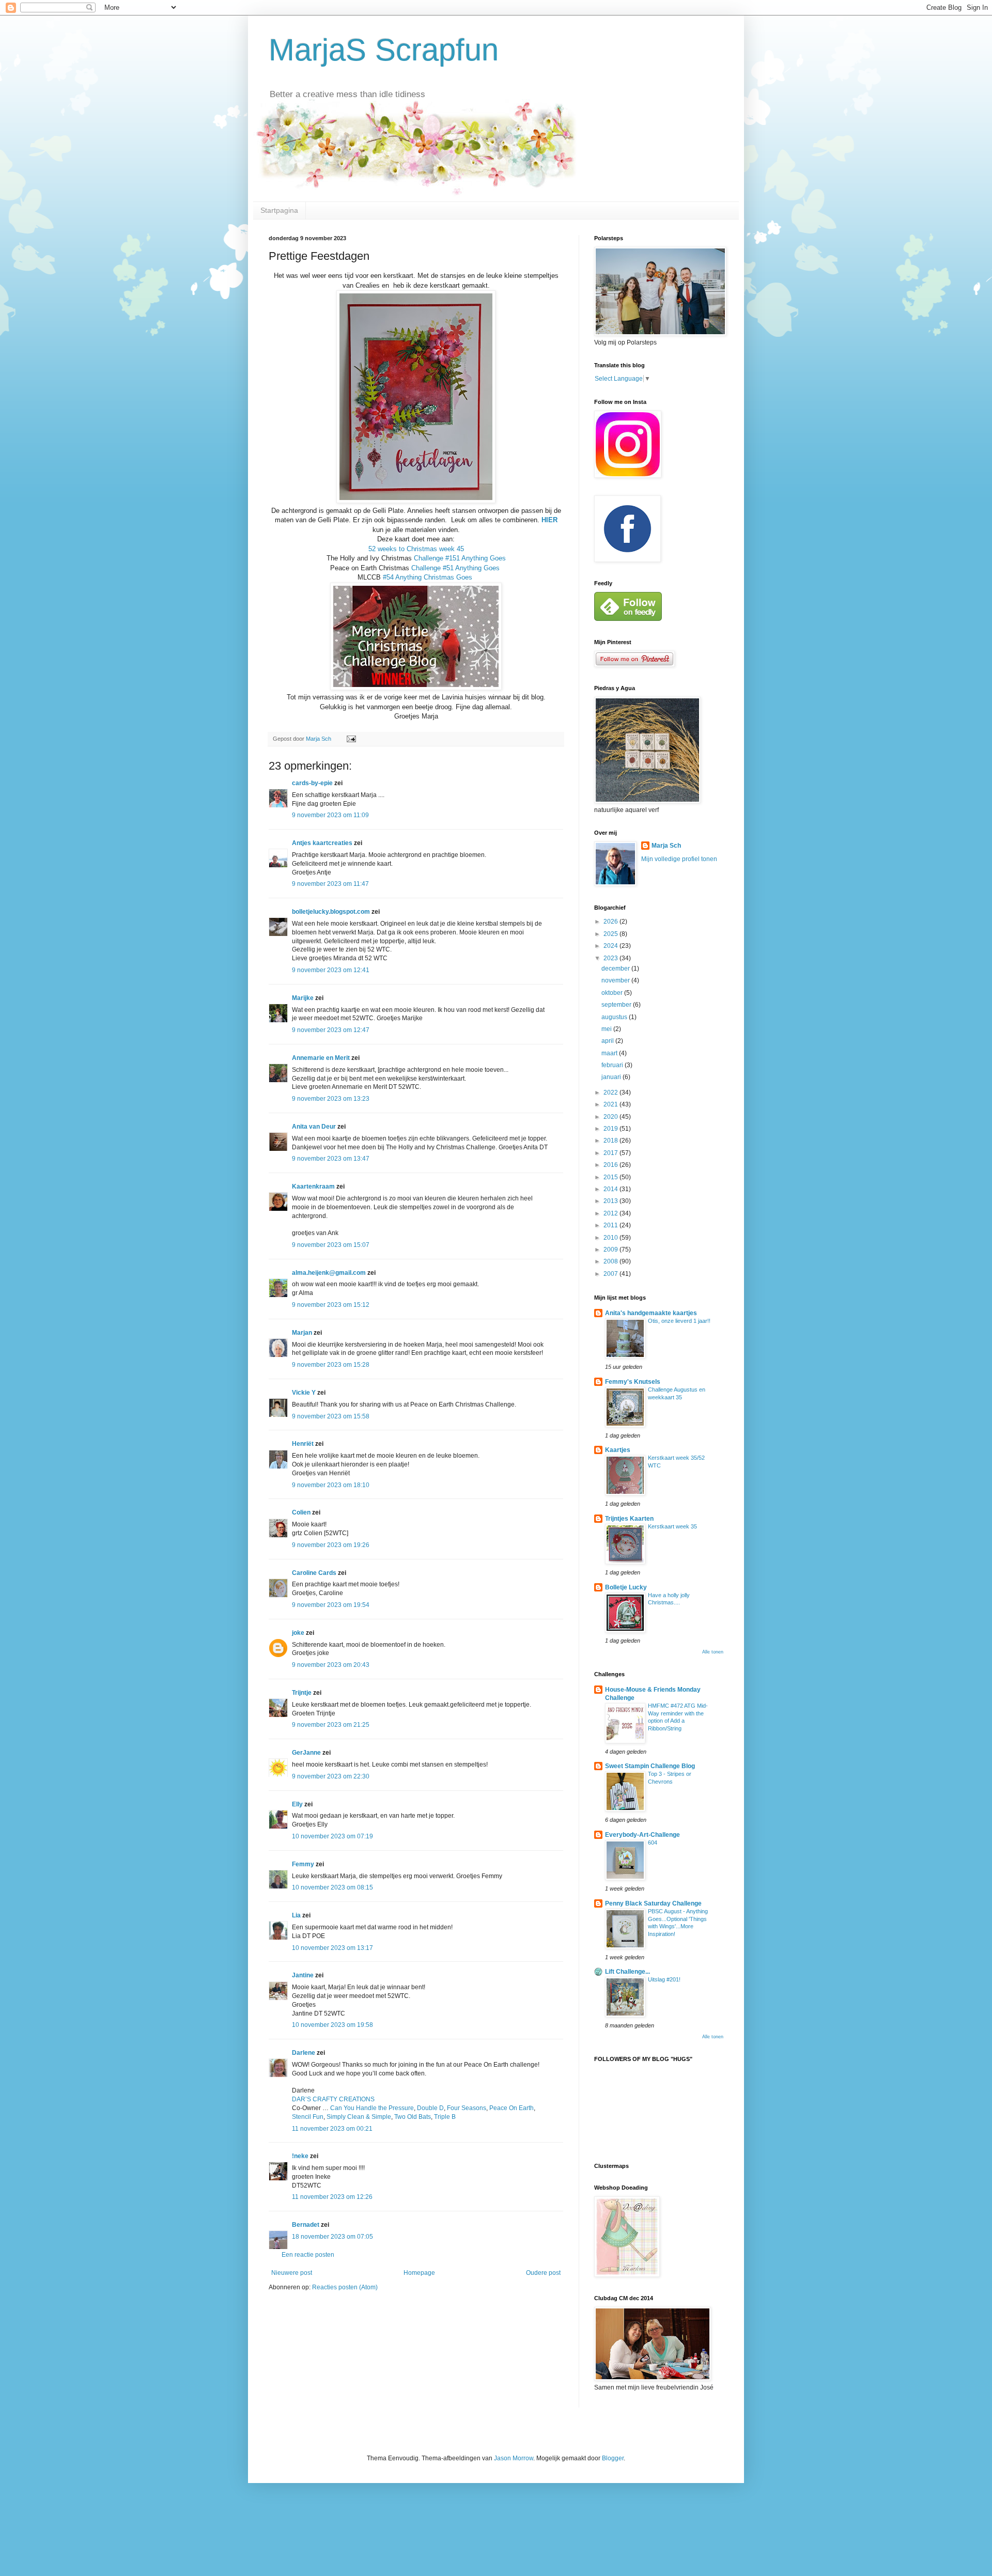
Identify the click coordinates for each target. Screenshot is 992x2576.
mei (607, 1029)
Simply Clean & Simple (359, 2117)
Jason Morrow (514, 2458)
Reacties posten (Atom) (345, 2287)
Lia (296, 1915)
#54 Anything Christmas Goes (429, 577)
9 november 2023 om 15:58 (331, 1416)
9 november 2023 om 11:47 (330, 884)
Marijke (303, 998)
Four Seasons (467, 2108)
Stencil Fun (308, 2117)
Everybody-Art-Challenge (642, 1835)
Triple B (445, 2117)
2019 (611, 1129)
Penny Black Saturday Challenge (653, 1903)
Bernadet (306, 2225)
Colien (301, 1512)
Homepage (419, 2273)
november (616, 980)
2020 (611, 1117)
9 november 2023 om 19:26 (331, 1545)
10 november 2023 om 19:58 (332, 2025)
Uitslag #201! (664, 1979)
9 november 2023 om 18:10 (331, 1485)
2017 (611, 1153)
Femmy (303, 1864)
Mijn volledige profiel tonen (679, 859)
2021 (611, 1104)
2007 (611, 1274)
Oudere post (543, 2273)
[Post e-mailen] (351, 739)
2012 (611, 1213)
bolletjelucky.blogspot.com (331, 912)
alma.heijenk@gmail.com (329, 1273)
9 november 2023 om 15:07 (331, 1245)
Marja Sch (666, 846)
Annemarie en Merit (321, 1058)
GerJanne (306, 1753)
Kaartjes (618, 1450)
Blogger (613, 2458)
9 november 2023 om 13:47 (331, 1159)
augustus (615, 1017)
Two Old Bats (413, 2117)
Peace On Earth (512, 2108)
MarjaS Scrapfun (384, 50)
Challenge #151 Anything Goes (460, 558)
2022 (611, 1092)
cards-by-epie (312, 783)
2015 (611, 1177)
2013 (611, 1201)
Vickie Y (304, 1393)
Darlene (304, 2053)
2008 (611, 1261)
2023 (611, 958)
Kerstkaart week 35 (672, 1526)
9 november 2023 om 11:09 (330, 815)
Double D (430, 2108)
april (608, 1041)
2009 (611, 1250)
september (617, 1005)
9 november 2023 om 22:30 (331, 1776)
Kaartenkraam (313, 1186)
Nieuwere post (292, 2273)
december (616, 969)
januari (612, 1077)
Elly (297, 1804)
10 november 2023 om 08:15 (332, 1887)
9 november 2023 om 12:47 (331, 1030)
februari (613, 1065)
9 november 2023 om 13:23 (331, 1099)
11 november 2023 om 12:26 (332, 2197)
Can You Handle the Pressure (372, 2108)
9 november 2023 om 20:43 (331, 1665)
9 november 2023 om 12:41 (331, 970)
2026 (611, 922)
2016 (611, 1165)
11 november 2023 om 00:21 (332, 2129)
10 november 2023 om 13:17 (332, 1948)
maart (610, 1053)
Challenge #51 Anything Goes (455, 568)
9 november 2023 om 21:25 (331, 1725)
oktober (613, 993)
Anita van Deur (314, 1127)
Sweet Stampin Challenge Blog (650, 1766)
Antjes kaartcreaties (322, 843)
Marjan (303, 1333)
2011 (611, 1225)
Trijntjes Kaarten (629, 1519)
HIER (549, 520)
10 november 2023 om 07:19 (332, 1836)
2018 (611, 1141)
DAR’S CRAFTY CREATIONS (333, 2099)
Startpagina (279, 210)
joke (298, 1633)
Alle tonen (713, 1652)
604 (653, 1843)
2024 (611, 946)
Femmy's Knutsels (633, 1382)
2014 (611, 1189)
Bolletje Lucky (626, 1587)
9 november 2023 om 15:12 (331, 1305)
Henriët (303, 1444)
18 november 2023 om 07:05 (332, 2237)
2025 (611, 934)
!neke (300, 2156)
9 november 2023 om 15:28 (331, 1365)
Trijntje (302, 1693)
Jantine (303, 1975)
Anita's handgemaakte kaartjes (651, 1313)
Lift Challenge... (627, 1972)
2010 (611, 1238)
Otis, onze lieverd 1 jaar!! (679, 1321)
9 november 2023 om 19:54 (331, 1605)
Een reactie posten (308, 2255)
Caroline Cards (314, 1573)
